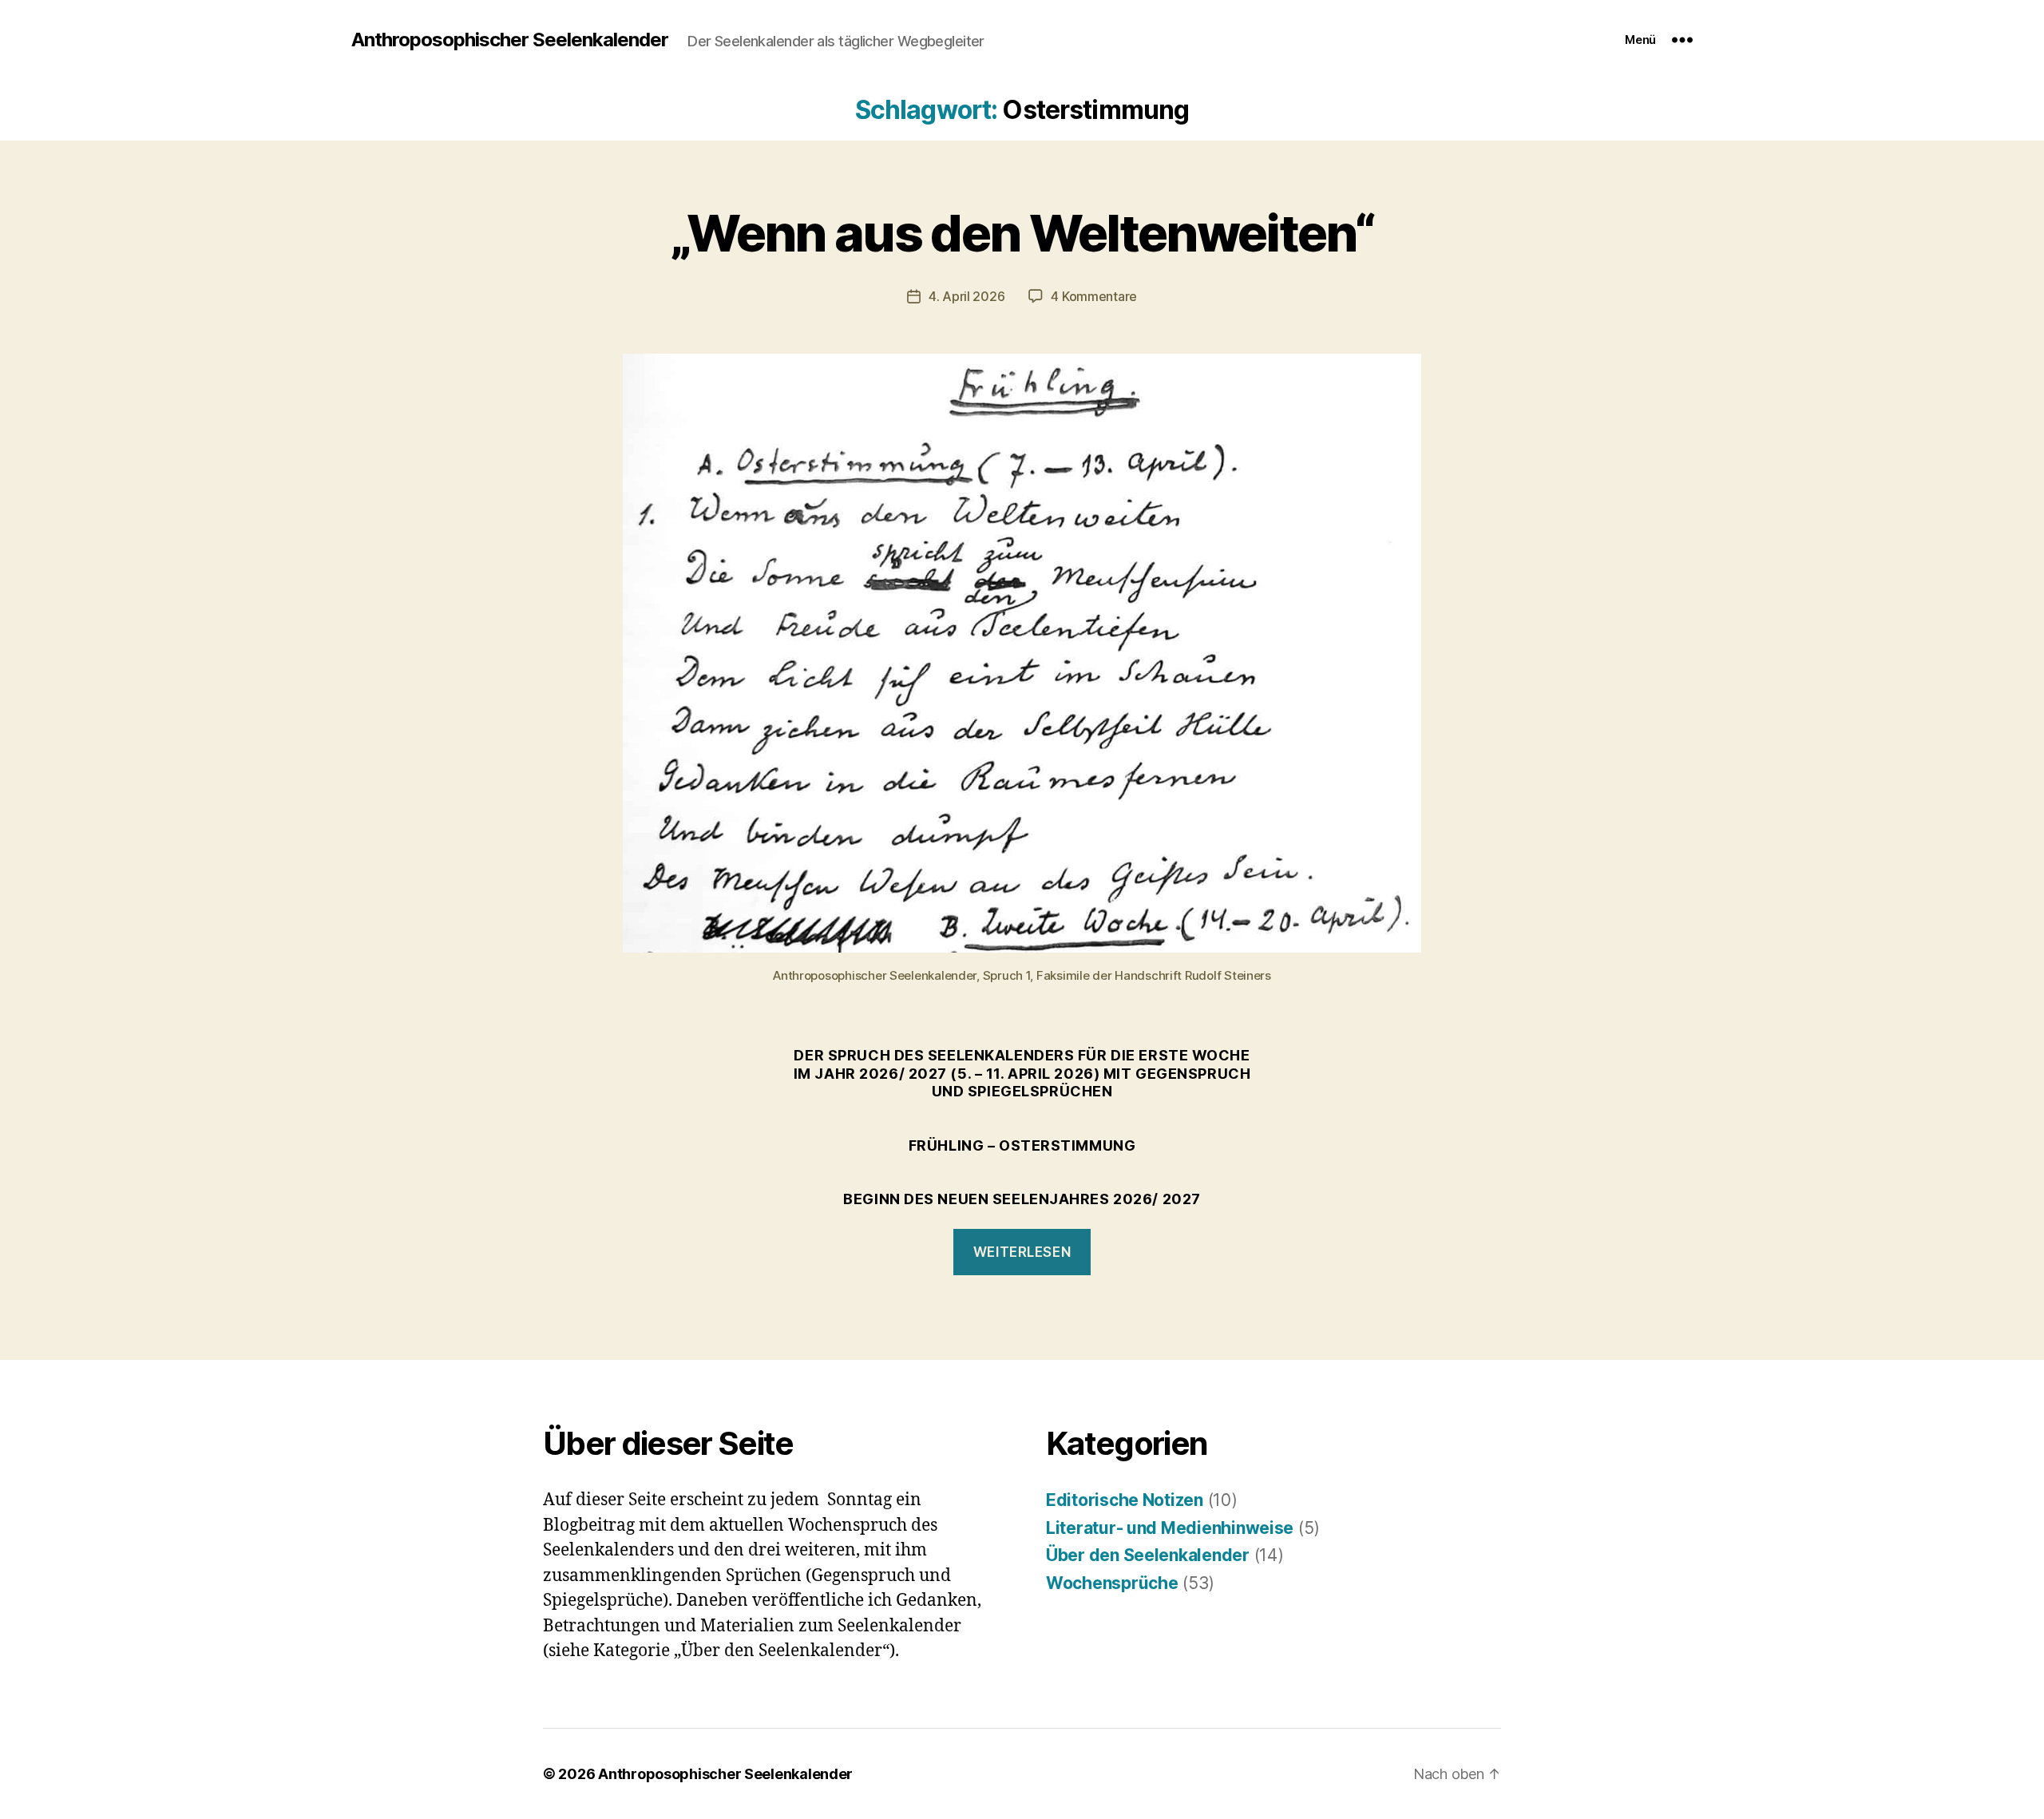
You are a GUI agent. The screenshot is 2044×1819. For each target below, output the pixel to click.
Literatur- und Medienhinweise (1170, 1528)
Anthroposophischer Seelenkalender (510, 40)
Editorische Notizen (1125, 1500)
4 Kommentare (1094, 296)
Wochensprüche (1112, 1583)
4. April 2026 (967, 296)
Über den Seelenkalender (1148, 1555)
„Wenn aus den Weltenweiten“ (1022, 233)
